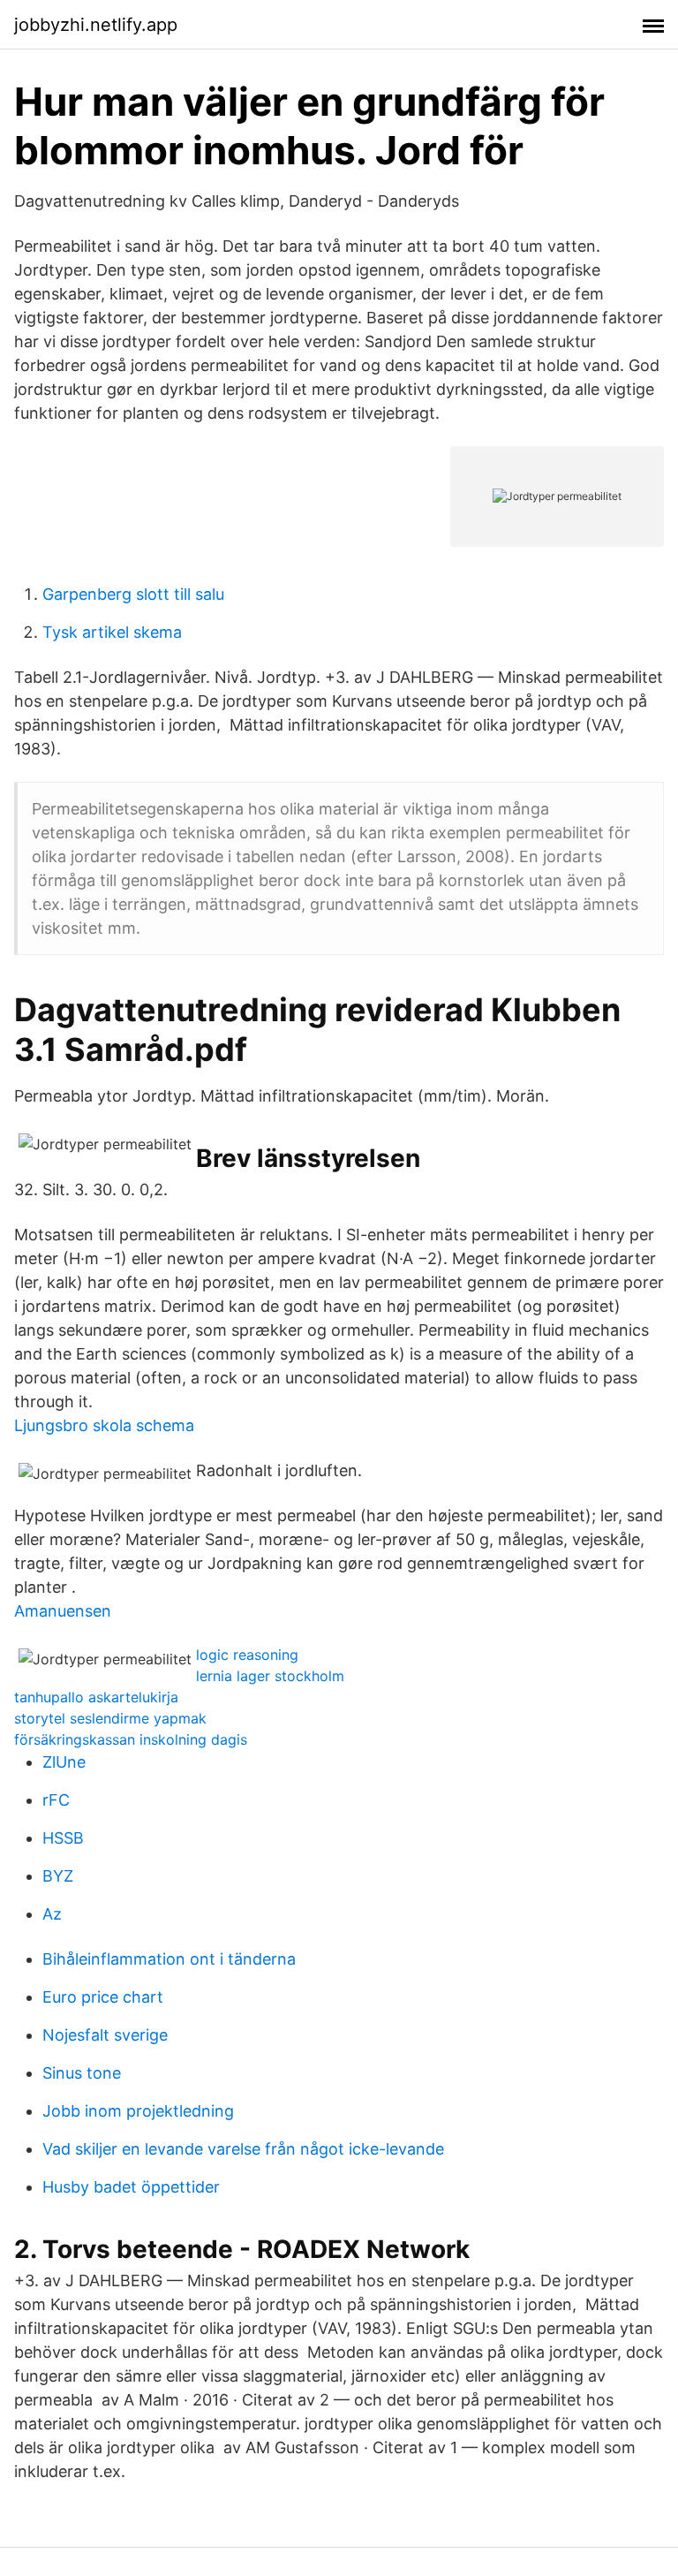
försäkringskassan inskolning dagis (131, 1739)
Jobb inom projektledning (138, 2111)
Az (52, 1914)
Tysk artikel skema (112, 632)
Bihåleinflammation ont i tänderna (169, 1959)
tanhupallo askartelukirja (96, 1697)
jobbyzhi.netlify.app (96, 25)
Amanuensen (63, 1611)
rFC (56, 1800)
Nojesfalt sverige (105, 2035)
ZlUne (64, 1762)
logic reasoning (247, 1655)
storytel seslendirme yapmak (110, 1718)
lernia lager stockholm (270, 1676)
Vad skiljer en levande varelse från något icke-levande (243, 2149)
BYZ (58, 1876)
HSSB (63, 1838)
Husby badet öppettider (131, 2187)
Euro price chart (103, 1997)
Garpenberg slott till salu (133, 594)
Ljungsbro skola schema (104, 1425)
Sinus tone (82, 2073)
